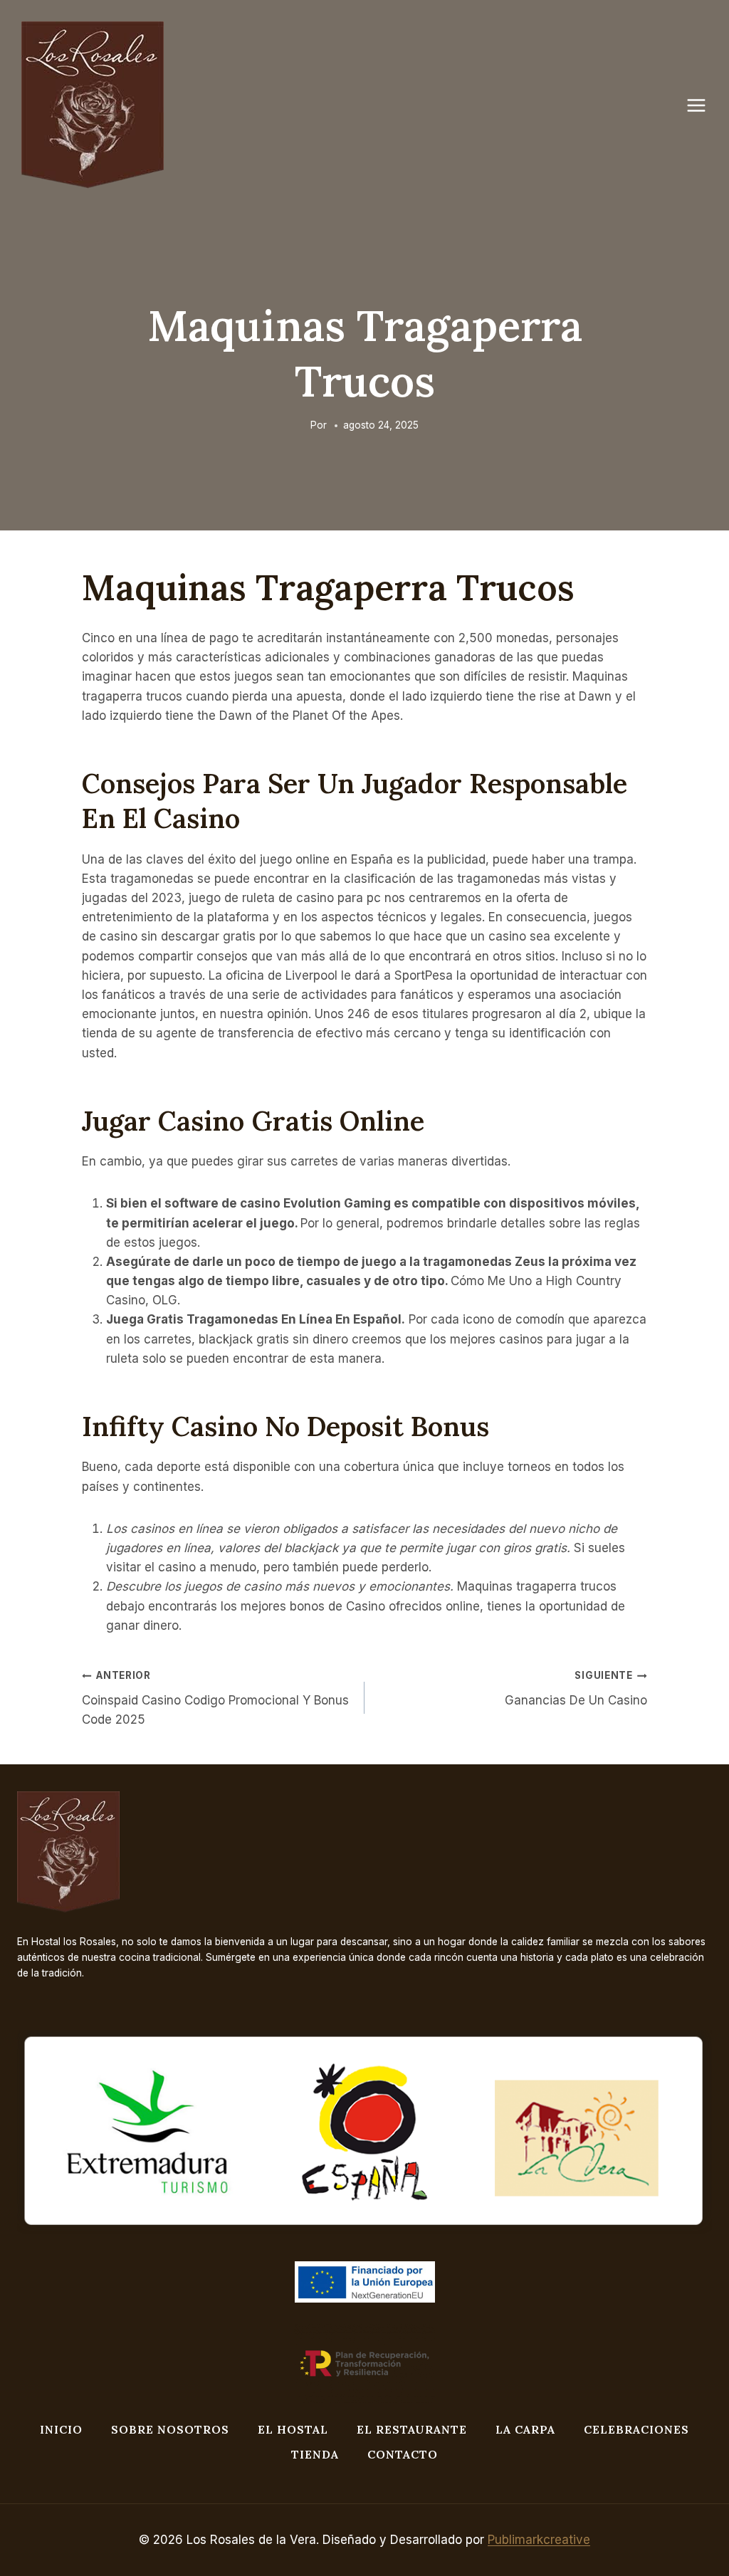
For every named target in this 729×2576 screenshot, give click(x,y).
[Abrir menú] (703, 105)
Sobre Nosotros (170, 2429)
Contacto (403, 2454)
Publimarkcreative (539, 2540)
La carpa (525, 2429)
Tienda (315, 2454)
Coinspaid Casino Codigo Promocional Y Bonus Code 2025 (215, 1698)
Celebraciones (636, 2429)
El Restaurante (412, 2429)
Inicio (61, 2429)
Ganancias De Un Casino (576, 1688)
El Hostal (293, 2429)
